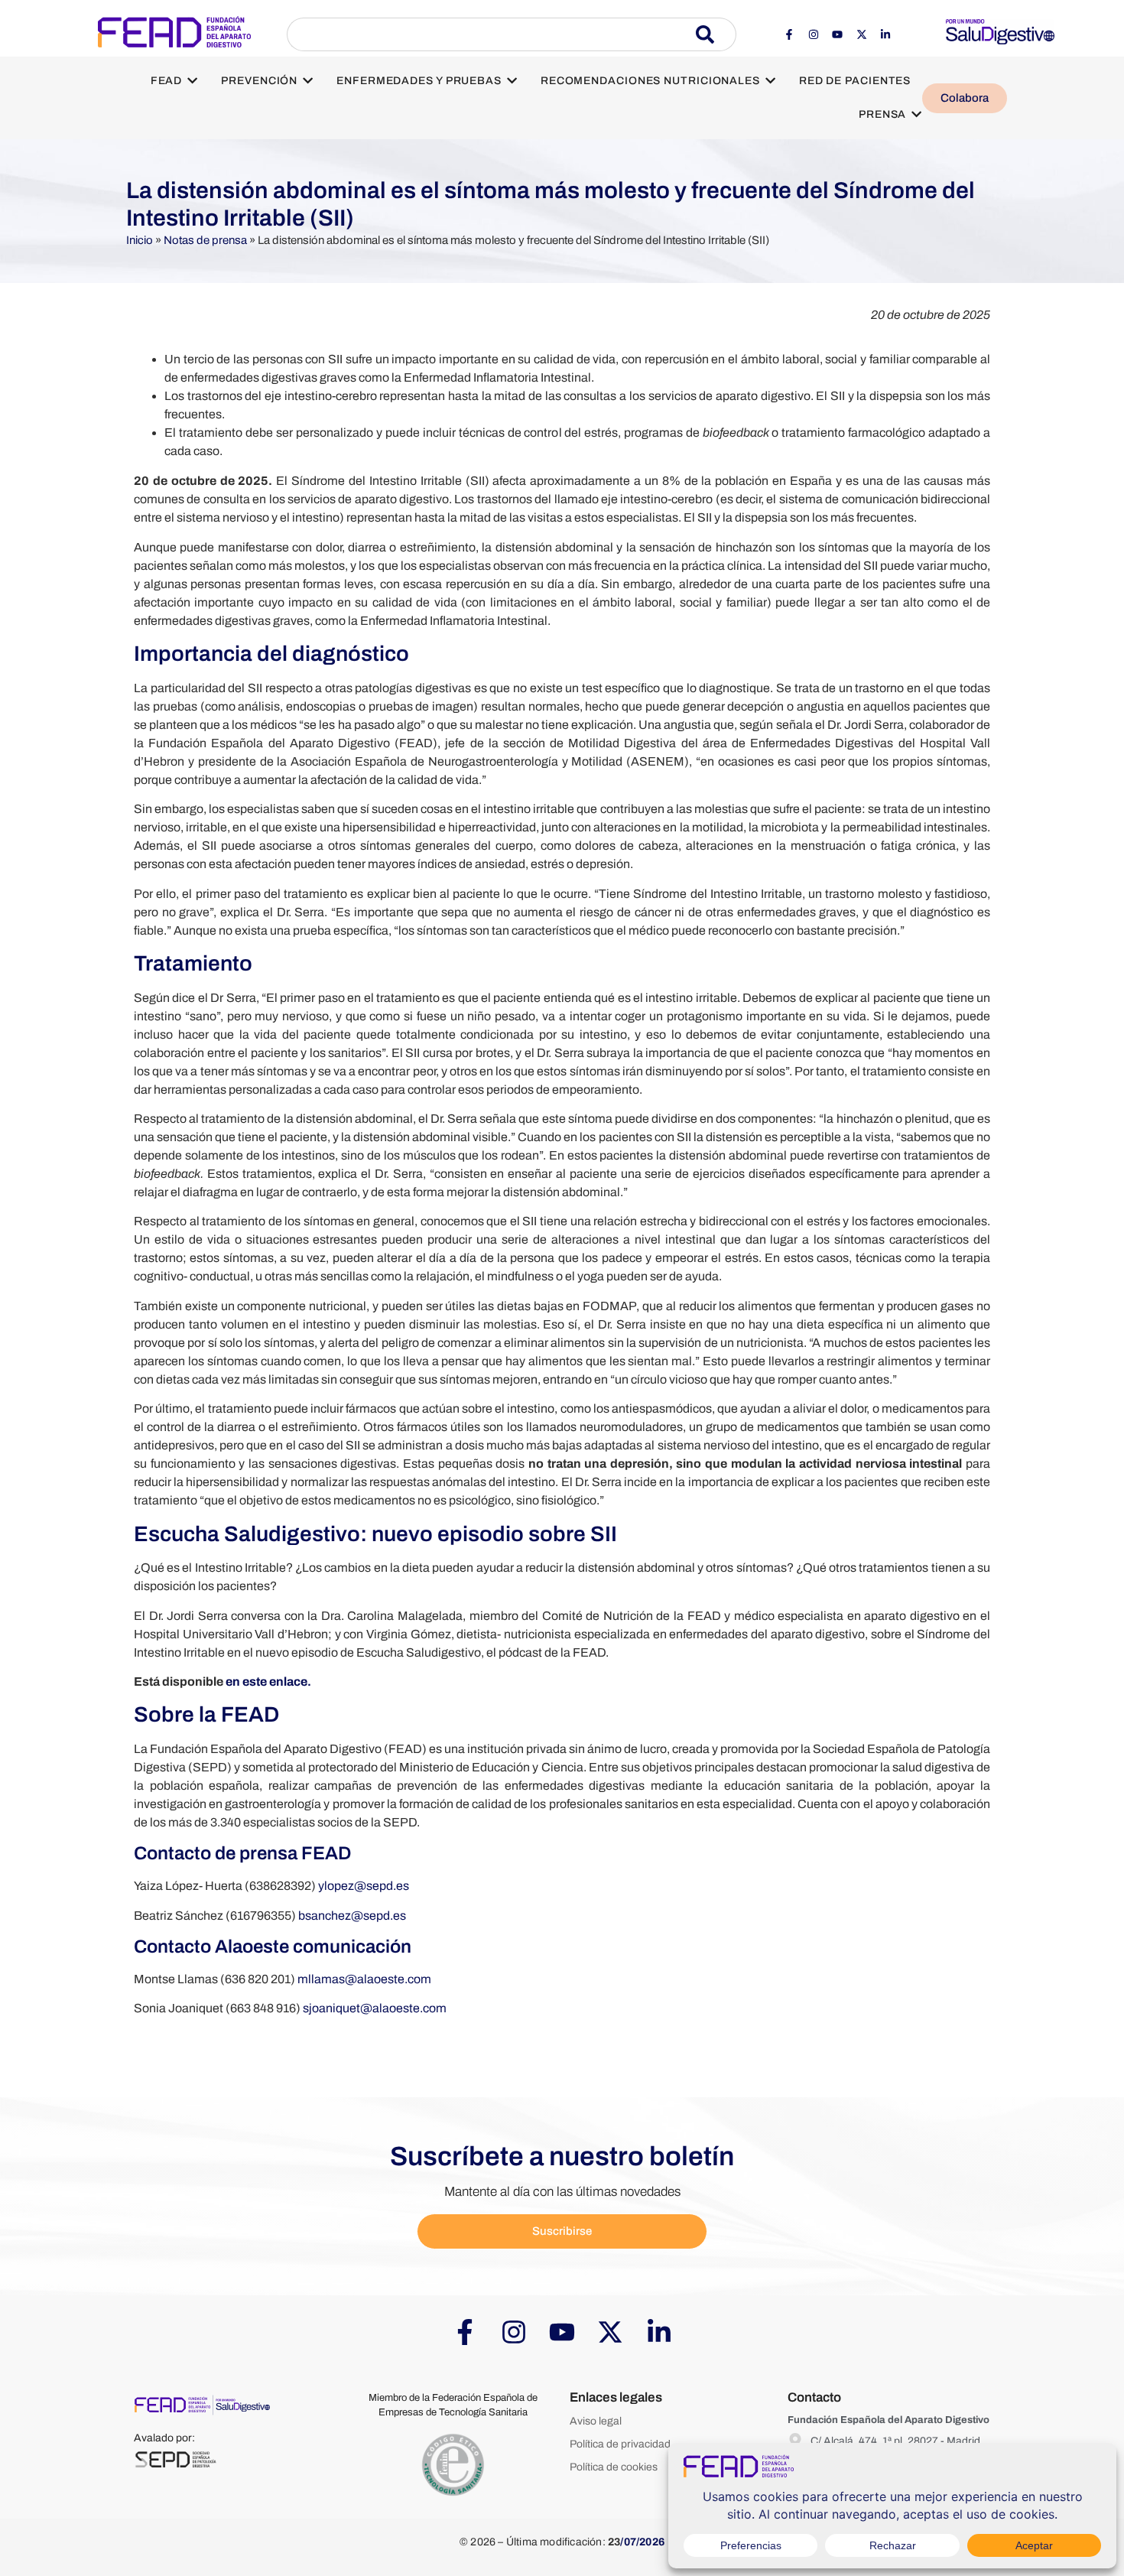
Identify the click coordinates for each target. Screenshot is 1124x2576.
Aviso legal (596, 2421)
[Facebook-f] (789, 34)
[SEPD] (175, 2459)
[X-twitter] (861, 34)
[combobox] (491, 34)
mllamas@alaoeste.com (364, 1979)
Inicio (140, 240)
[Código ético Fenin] (453, 2465)
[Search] (716, 34)
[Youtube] (837, 34)
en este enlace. (268, 1682)
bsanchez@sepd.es (352, 1916)
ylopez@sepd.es (364, 1886)
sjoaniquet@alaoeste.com (375, 2008)
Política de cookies (614, 2467)
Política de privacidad (620, 2444)
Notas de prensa (205, 240)
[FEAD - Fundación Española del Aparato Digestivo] (174, 32)
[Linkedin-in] (885, 34)
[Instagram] (814, 34)
